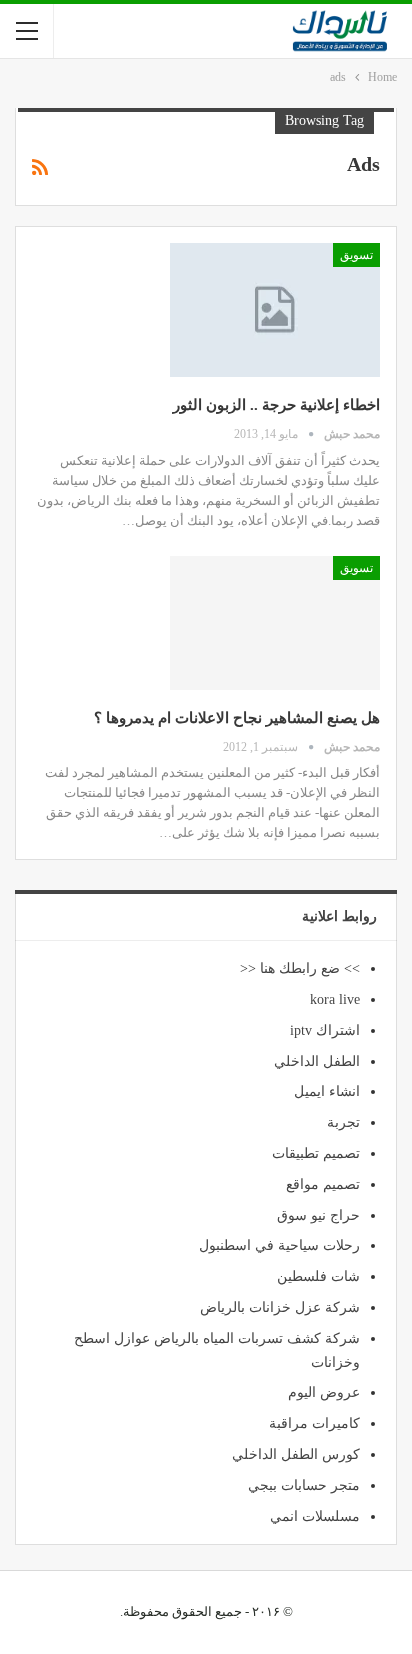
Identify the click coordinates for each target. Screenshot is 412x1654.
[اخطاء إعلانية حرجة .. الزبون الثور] (275, 310)
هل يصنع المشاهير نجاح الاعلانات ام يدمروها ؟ (237, 718)
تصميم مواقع (323, 1184)
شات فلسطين (318, 1276)
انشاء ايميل (327, 1091)
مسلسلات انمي (315, 1516)
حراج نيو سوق (318, 1215)
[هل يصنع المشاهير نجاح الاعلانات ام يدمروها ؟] (275, 623)
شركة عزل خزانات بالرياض (280, 1307)
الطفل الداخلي (317, 1061)
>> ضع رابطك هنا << (300, 968)
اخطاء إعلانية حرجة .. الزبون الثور (276, 405)
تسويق (356, 255)
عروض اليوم (324, 1392)
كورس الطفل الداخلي (296, 1454)
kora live (335, 999)
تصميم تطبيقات (316, 1153)
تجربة (343, 1122)
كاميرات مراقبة (314, 1423)
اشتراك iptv (325, 1030)
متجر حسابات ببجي (304, 1485)
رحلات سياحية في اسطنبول (279, 1245)
